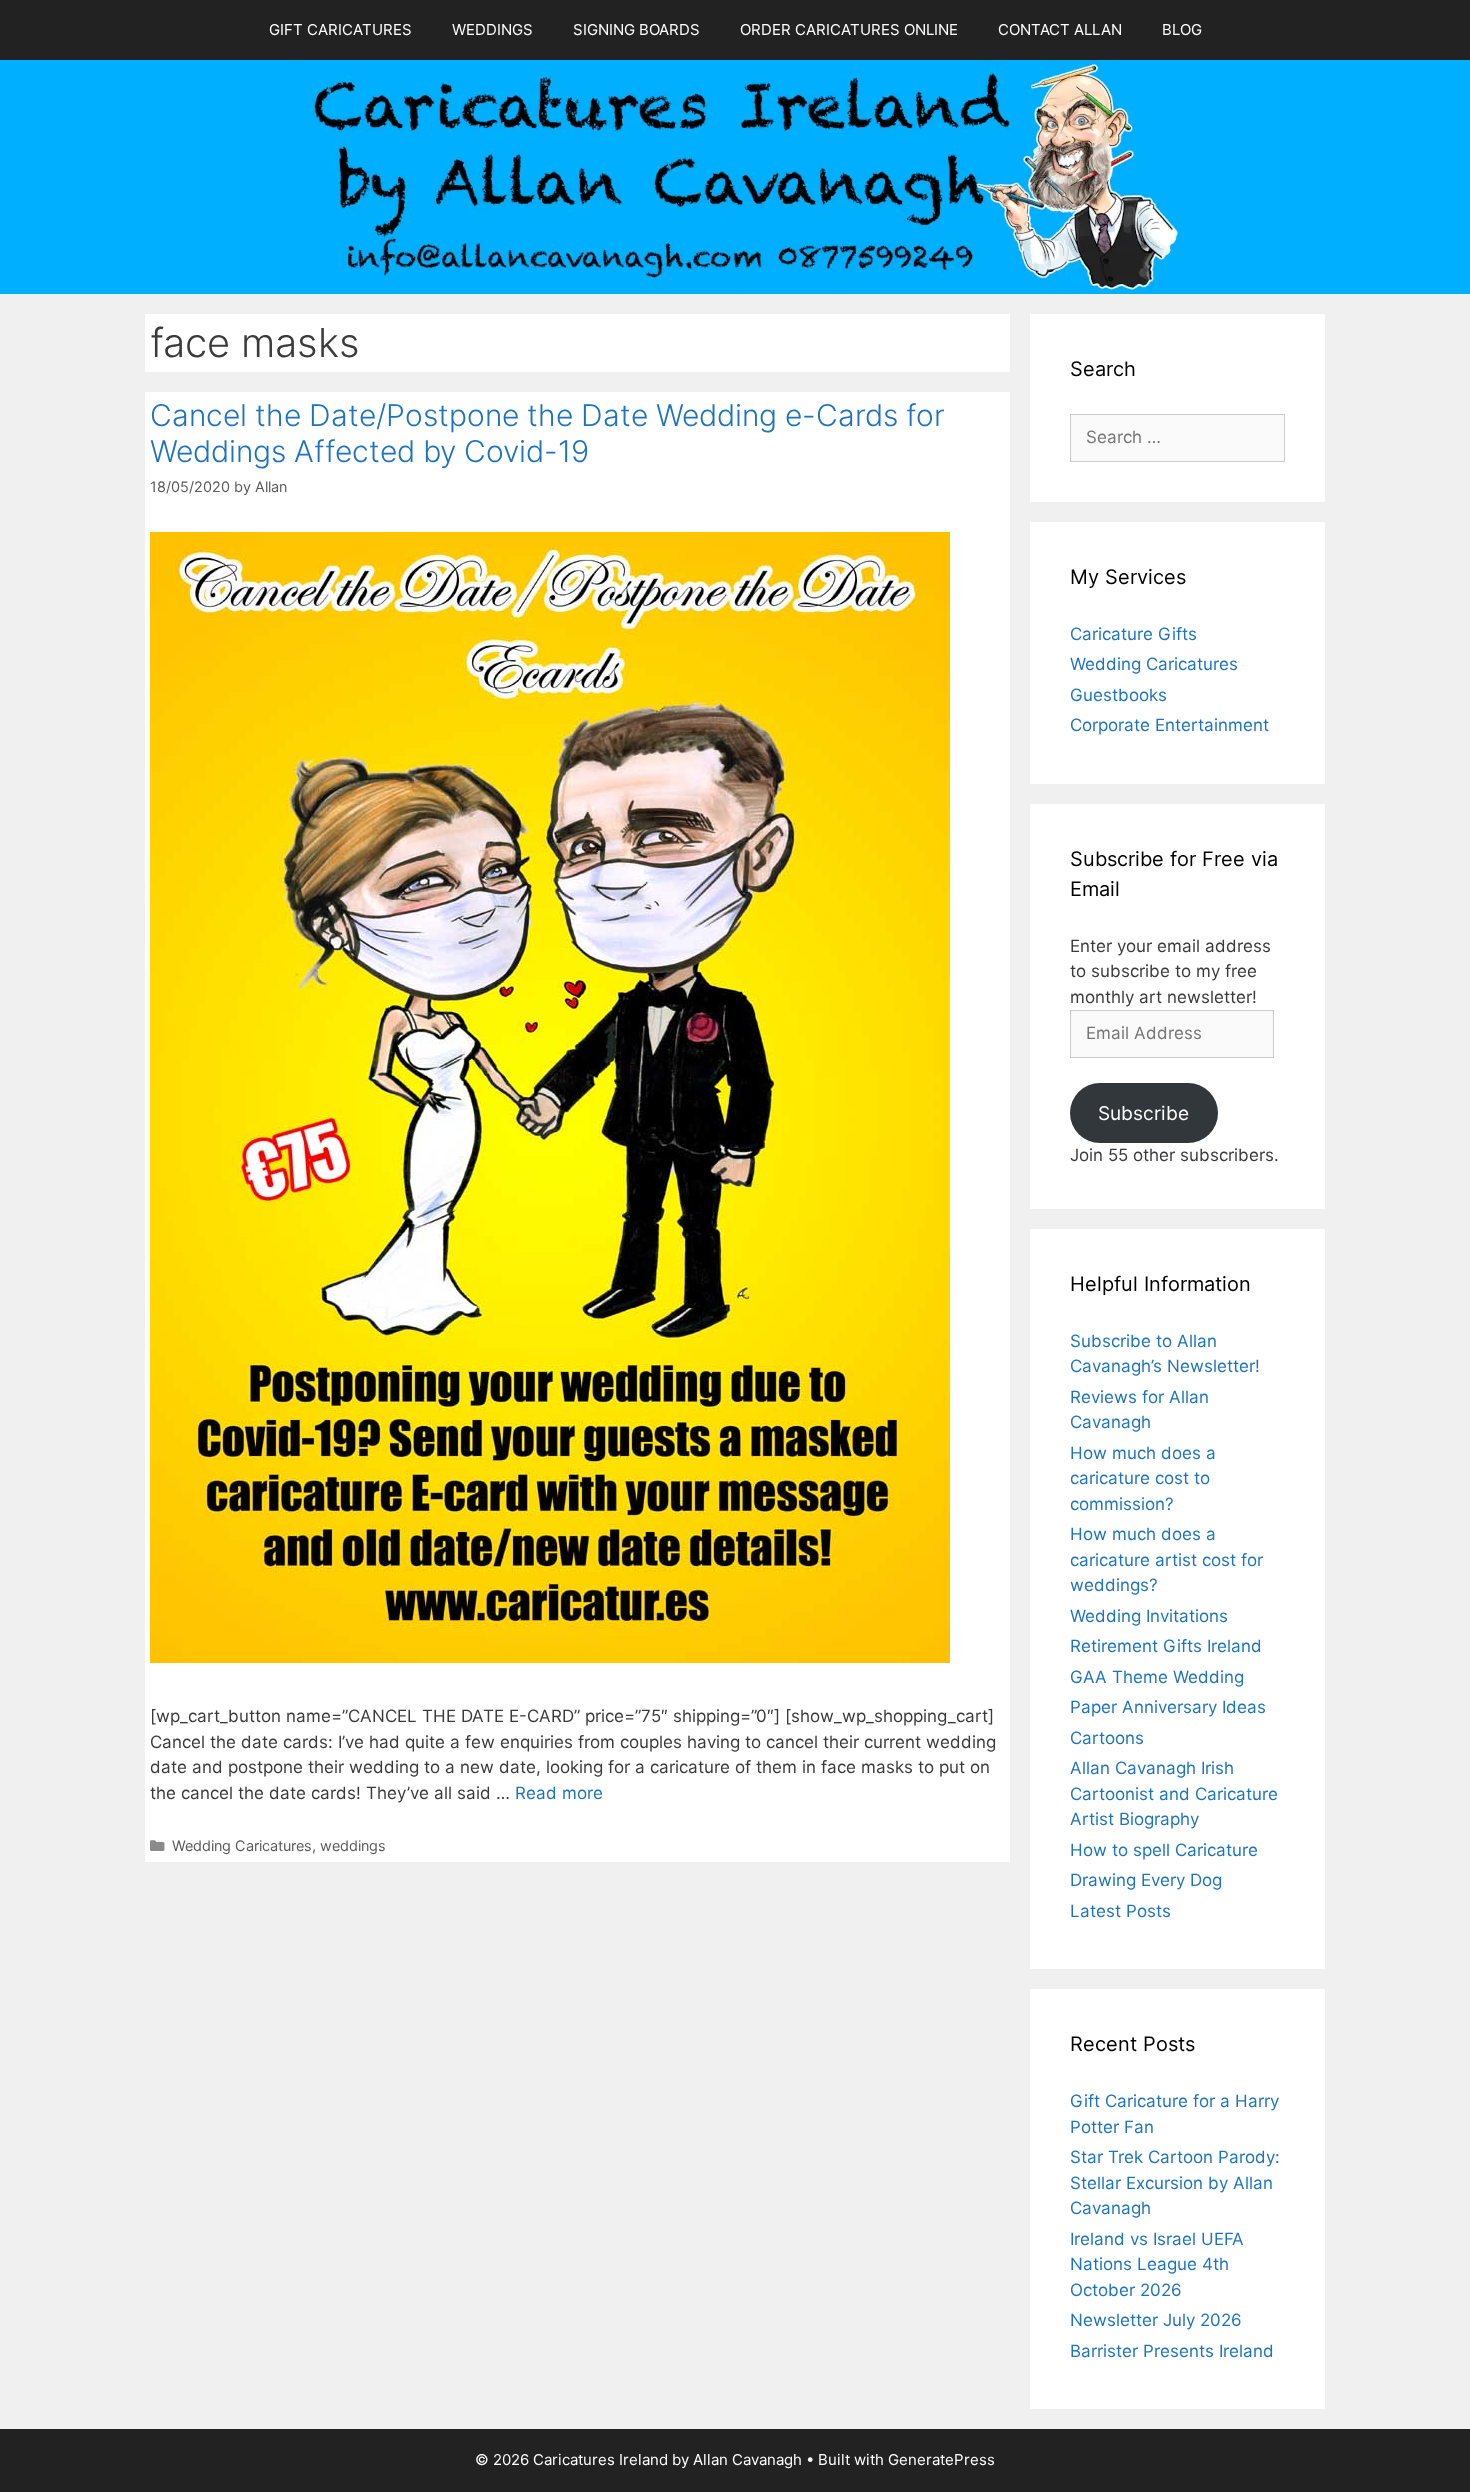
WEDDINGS (492, 29)
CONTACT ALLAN (1060, 29)
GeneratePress (941, 2459)
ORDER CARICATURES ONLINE (849, 29)
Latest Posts (1120, 1911)
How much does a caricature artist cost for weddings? (1166, 1559)
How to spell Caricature (1164, 1850)
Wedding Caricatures (242, 1845)
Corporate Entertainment (1169, 725)
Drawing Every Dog (1146, 1880)
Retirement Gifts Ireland (1166, 1646)
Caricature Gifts (1133, 634)
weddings (353, 1845)
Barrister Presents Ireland (1172, 2351)
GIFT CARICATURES (340, 29)
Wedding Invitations (1149, 1616)
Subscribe (1143, 1113)
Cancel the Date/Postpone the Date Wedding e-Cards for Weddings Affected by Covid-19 (547, 433)
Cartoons (1107, 1738)
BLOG (1182, 29)
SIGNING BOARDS (636, 29)
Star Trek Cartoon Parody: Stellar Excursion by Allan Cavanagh (1175, 2182)
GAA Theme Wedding (1157, 1677)
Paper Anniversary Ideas (1168, 1707)
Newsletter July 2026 (1156, 2320)
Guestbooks (1118, 695)
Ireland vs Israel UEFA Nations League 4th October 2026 (1157, 2264)
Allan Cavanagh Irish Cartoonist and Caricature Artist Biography (1174, 1793)
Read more (559, 1793)
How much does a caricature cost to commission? (1143, 1478)
